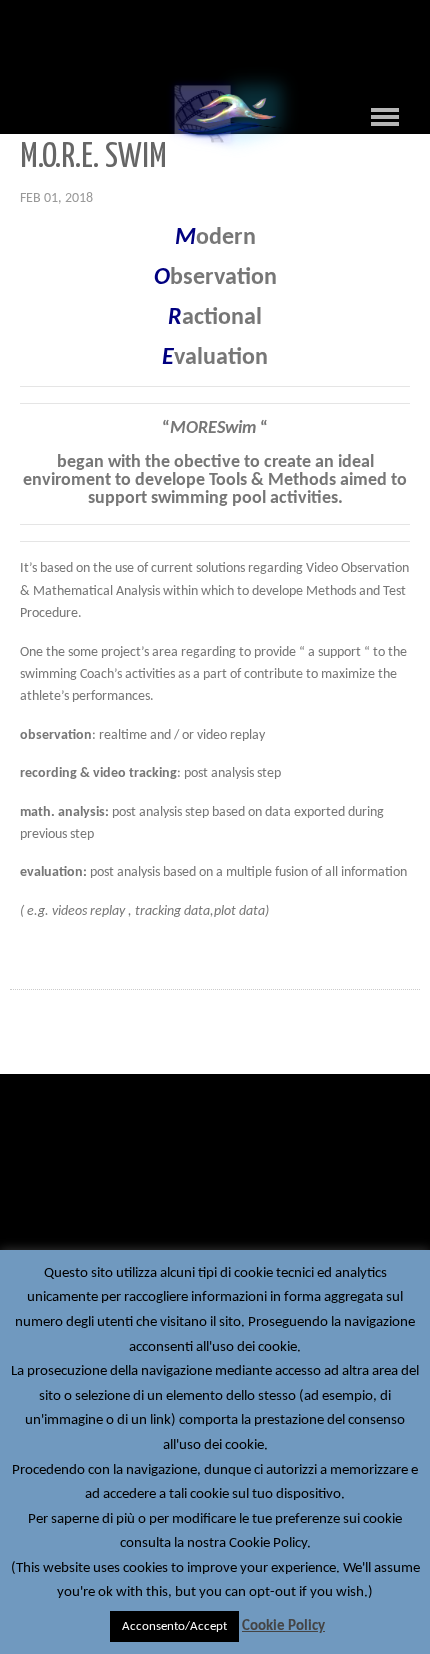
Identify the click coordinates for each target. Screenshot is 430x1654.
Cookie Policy (283, 1626)
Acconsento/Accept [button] (174, 1626)
